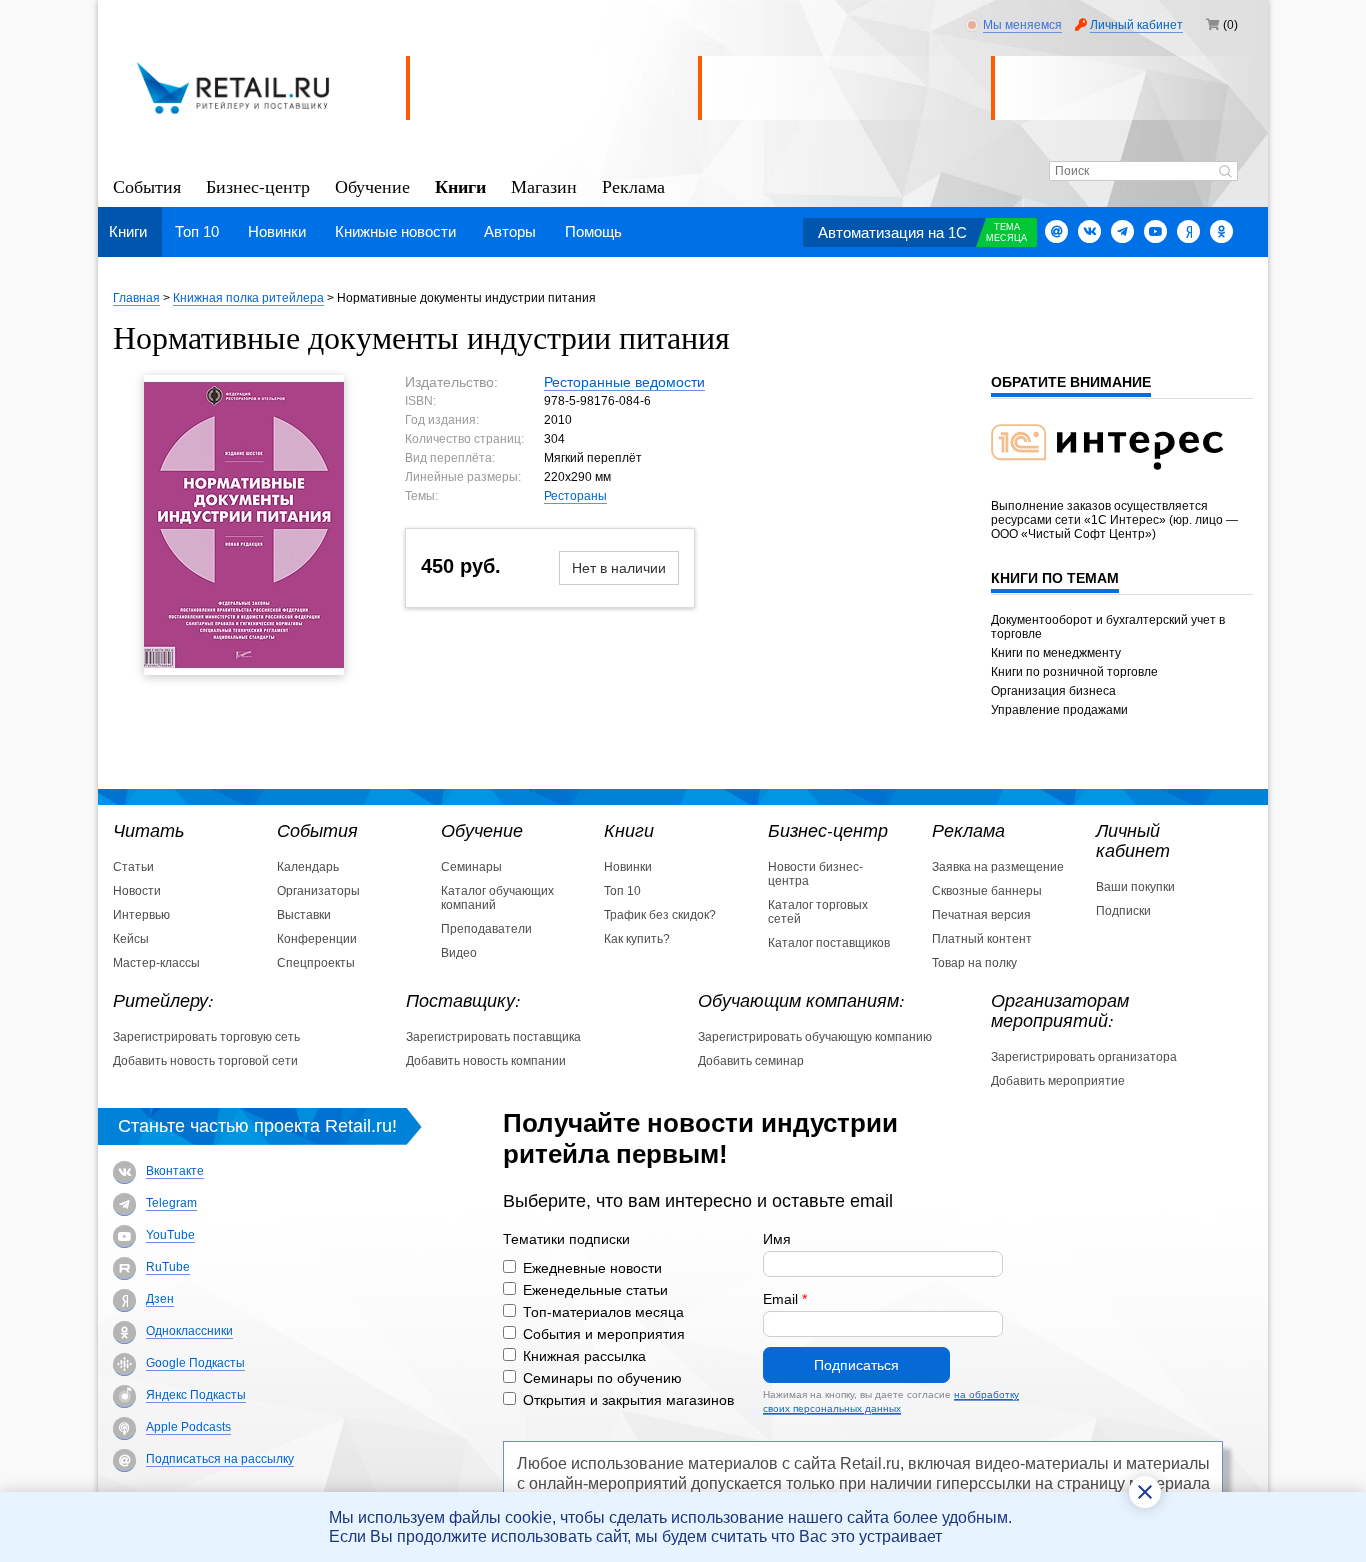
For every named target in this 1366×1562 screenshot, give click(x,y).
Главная (136, 298)
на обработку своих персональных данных (891, 1401)
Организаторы (318, 891)
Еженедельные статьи (595, 1290)
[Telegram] (1122, 231)
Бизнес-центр (258, 185)
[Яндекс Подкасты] (124, 1396)
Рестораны (575, 496)
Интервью (141, 915)
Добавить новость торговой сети (205, 1061)
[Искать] (1225, 173)
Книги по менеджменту (1056, 653)
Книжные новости (395, 231)
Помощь (593, 231)
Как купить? (637, 939)
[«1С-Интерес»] (1120, 482)
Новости (137, 891)
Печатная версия (981, 915)
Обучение (372, 185)
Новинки (277, 231)
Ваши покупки (1135, 887)
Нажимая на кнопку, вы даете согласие (891, 1401)
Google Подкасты (195, 1363)
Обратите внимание (1071, 382)
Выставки (304, 915)
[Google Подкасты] (124, 1364)
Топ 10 (197, 231)
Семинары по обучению (602, 1378)
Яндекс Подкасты (196, 1395)
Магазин (544, 185)
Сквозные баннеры (987, 891)
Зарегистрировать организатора (1084, 1057)
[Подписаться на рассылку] (1056, 231)
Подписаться (856, 1365)
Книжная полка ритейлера (248, 298)
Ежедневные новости (592, 1268)
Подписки (1123, 911)
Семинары (471, 867)
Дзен (160, 1299)
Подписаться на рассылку (220, 1459)
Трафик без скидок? (660, 915)
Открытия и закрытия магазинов (628, 1400)
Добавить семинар (751, 1061)
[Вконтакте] (1089, 231)
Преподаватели (486, 929)
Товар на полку (974, 963)
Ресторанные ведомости (624, 382)
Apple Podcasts (188, 1427)
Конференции (317, 939)
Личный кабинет (1136, 25)
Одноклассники (189, 1331)
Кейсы (131, 939)
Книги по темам (1055, 578)
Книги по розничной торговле (1074, 672)
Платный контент (982, 939)
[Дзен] (124, 1300)
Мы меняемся (1022, 25)
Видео (459, 953)
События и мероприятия (604, 1334)
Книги (460, 185)
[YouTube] (124, 1236)
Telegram (171, 1203)
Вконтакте (175, 1171)
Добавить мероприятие (1058, 1081)
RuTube (168, 1267)
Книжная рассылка (584, 1356)
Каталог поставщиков (829, 943)
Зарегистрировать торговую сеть (206, 1037)
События (147, 185)
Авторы (510, 231)
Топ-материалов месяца (603, 1312)
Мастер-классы (156, 963)
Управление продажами (1059, 710)
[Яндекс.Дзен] (1188, 231)
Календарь (308, 867)
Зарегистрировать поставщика (493, 1037)
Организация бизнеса (1053, 691)
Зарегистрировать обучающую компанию (815, 1037)
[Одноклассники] (1221, 231)
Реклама (633, 185)
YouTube (170, 1235)
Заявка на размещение (998, 867)
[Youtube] (1155, 231)
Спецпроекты (316, 963)
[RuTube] (124, 1268)
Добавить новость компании (486, 1061)
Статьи (133, 867)
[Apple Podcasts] (124, 1428)
